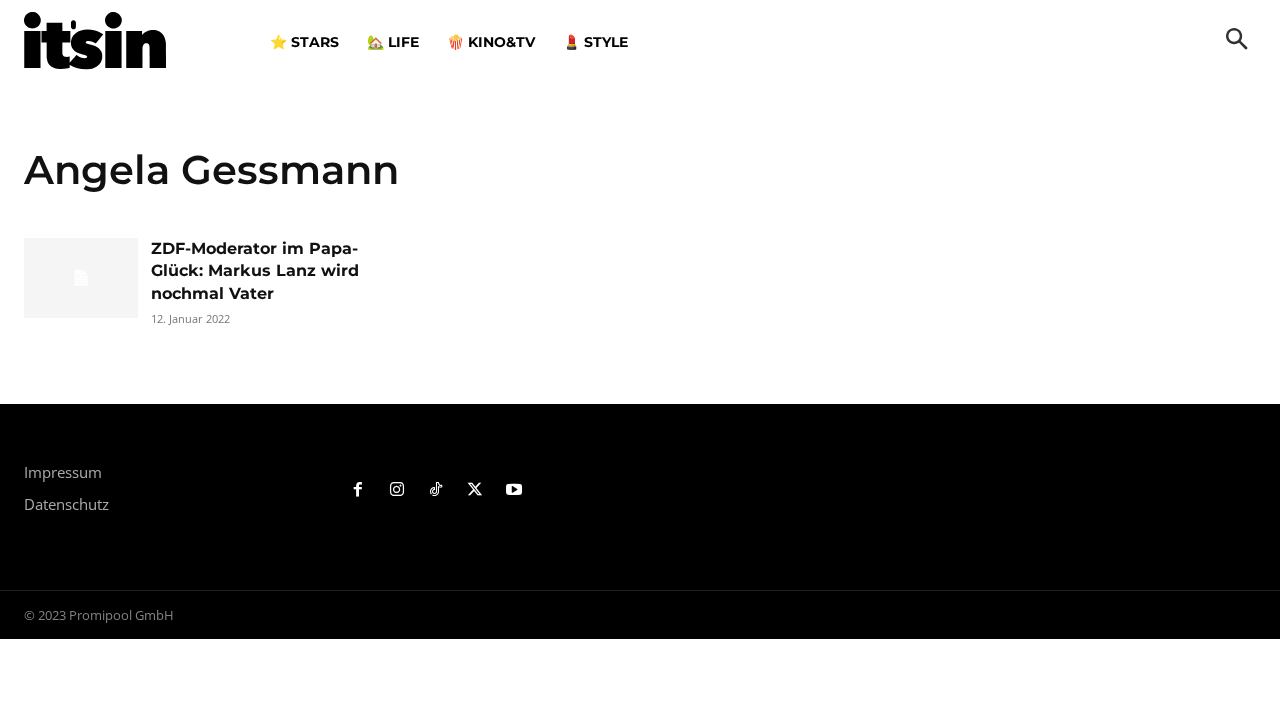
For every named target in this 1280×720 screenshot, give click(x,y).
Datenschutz (66, 504)
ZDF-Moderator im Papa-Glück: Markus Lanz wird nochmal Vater (255, 271)
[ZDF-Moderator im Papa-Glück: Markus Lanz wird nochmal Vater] (81, 278)
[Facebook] (358, 490)
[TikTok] (436, 490)
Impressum (63, 472)
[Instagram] (397, 490)
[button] (1237, 41)
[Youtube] (513, 490)
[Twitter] (474, 490)
